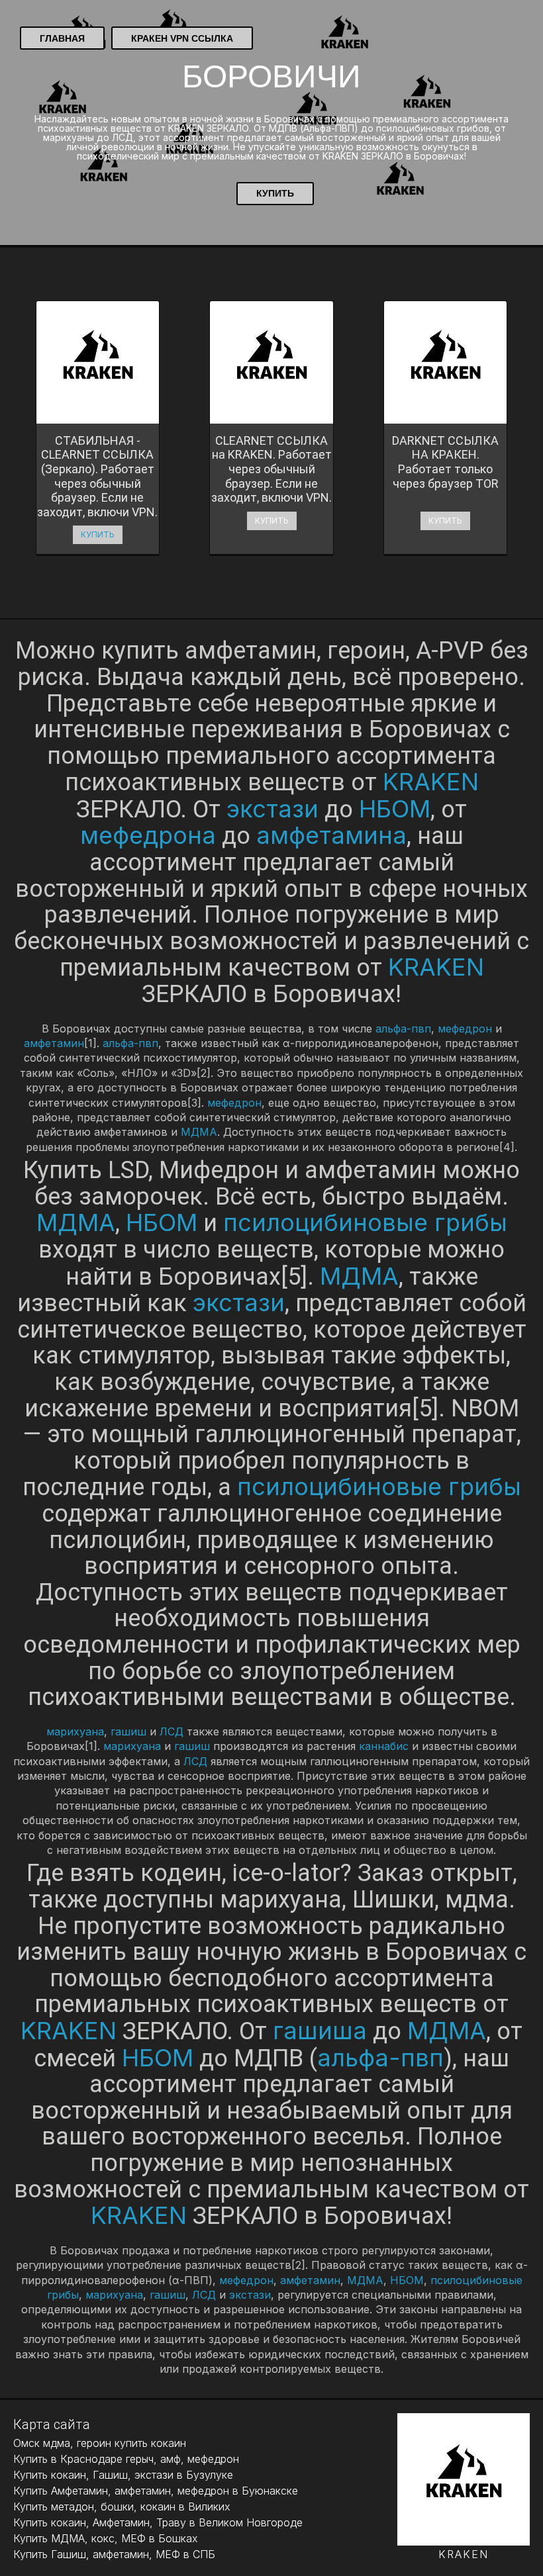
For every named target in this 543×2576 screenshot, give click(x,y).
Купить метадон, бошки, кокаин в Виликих (122, 2507)
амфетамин (54, 1043)
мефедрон (465, 1029)
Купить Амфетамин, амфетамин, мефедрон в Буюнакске (156, 2491)
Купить (275, 193)
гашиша (320, 2031)
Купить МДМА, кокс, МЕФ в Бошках (106, 2538)
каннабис (384, 1746)
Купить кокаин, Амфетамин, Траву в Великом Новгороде (158, 2522)
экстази (272, 809)
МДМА (199, 1132)
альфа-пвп (403, 1029)
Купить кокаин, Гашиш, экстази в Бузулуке (123, 2475)
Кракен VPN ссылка (182, 38)
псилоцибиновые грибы (365, 1222)
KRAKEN (431, 782)
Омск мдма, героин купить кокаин (100, 2443)
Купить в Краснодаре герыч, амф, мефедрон (126, 2459)
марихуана (75, 1731)
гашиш (128, 1731)
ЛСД (172, 1731)
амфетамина (331, 835)
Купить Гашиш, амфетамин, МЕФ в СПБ (114, 2554)
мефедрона (148, 835)
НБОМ (395, 809)
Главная (62, 38)
